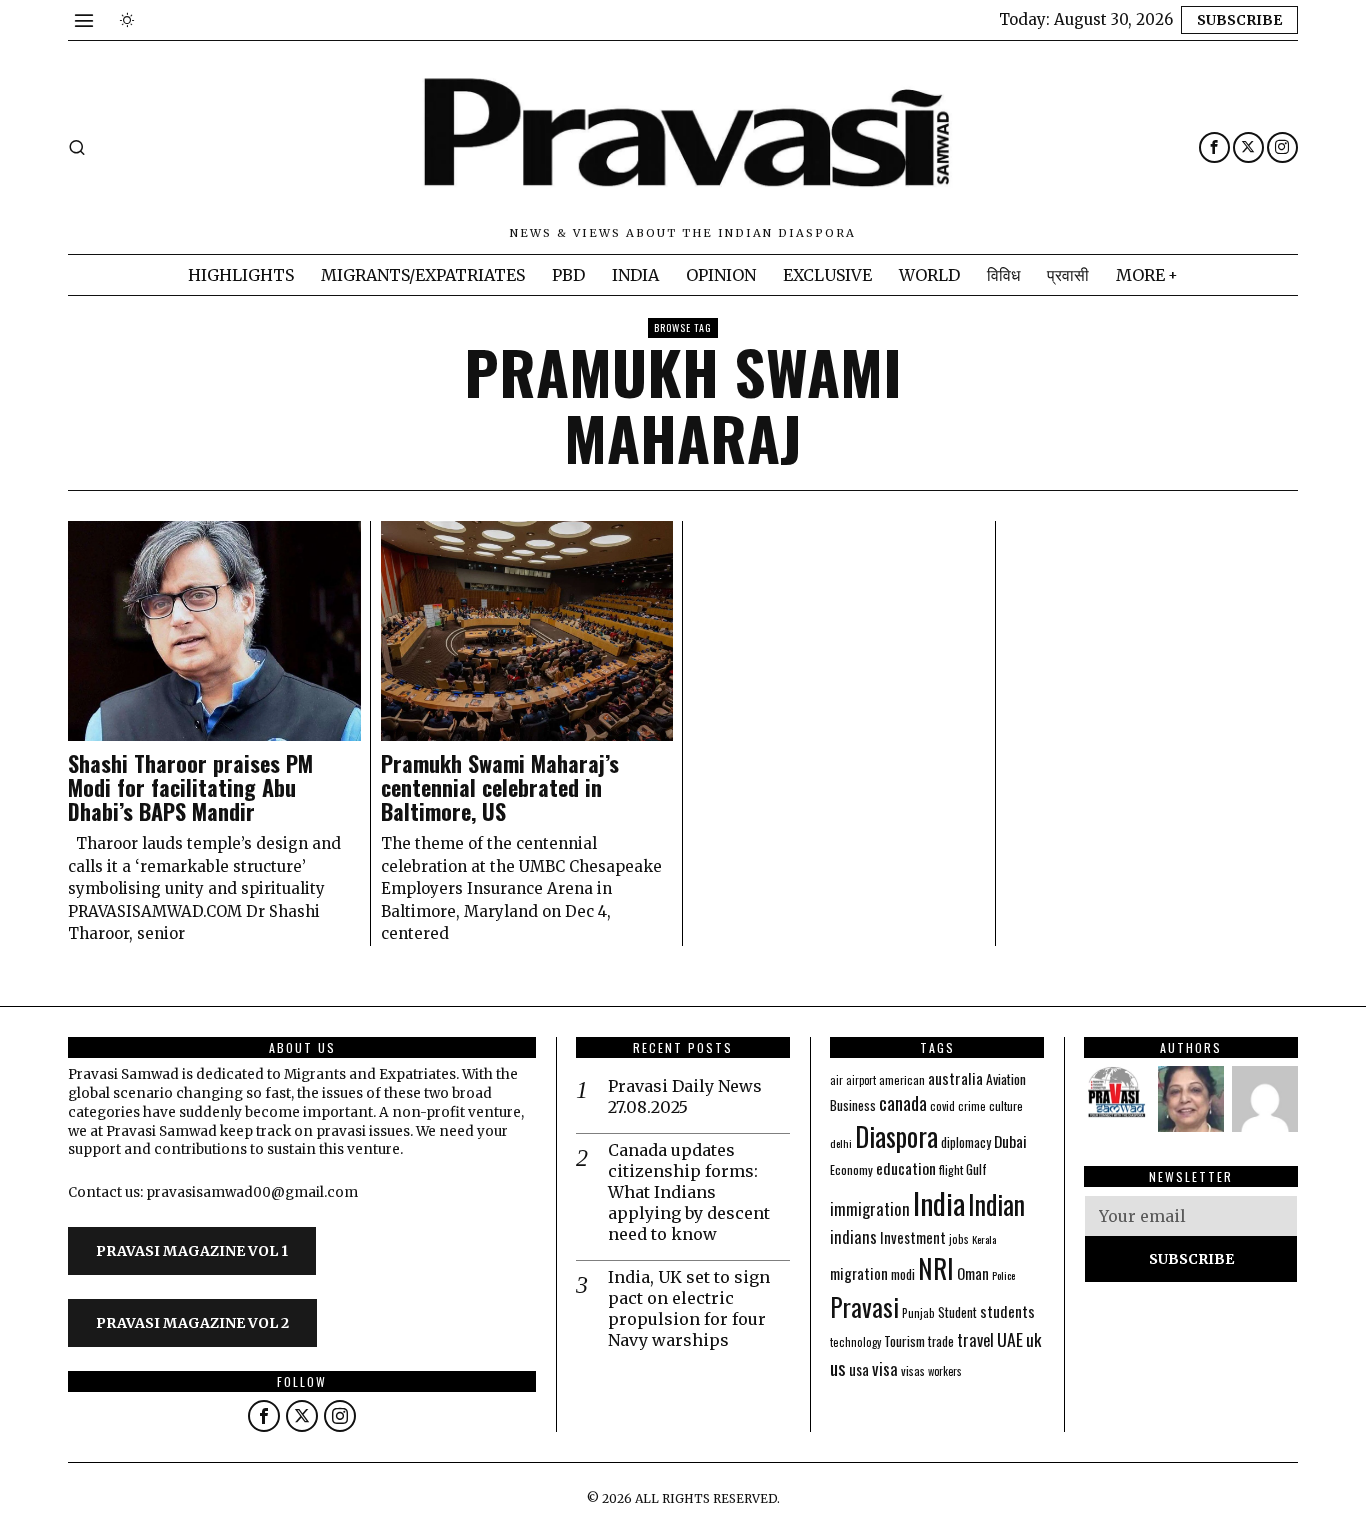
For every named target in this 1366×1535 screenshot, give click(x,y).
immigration (870, 1208)
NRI (936, 1268)
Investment (913, 1237)
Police (1003, 1275)
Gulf (976, 1169)
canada (903, 1102)
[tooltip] (1214, 147)
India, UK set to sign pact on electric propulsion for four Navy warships (689, 1308)
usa (859, 1369)
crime (972, 1105)
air (836, 1080)
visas (913, 1370)
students (1007, 1310)
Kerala (984, 1239)
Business (853, 1105)
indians (853, 1237)
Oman (973, 1273)
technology (855, 1342)
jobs (959, 1239)
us (838, 1367)
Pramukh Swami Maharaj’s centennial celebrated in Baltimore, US (500, 787)
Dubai (1010, 1141)
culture (1006, 1105)
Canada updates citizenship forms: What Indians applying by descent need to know (689, 1191)
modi (903, 1274)
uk (1033, 1339)
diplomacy (966, 1142)
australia (955, 1077)
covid (942, 1105)
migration (859, 1273)
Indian (996, 1204)
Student (957, 1312)
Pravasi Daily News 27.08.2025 (685, 1096)
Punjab (918, 1312)
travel (975, 1339)
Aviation (1006, 1079)
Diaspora (896, 1136)
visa (885, 1368)
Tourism (904, 1341)
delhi (841, 1143)
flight (951, 1169)
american (902, 1079)
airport (861, 1080)
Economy (851, 1169)
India (939, 1202)
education (906, 1168)
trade (941, 1341)
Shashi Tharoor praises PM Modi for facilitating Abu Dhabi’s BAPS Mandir (190, 787)
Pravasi (864, 1306)
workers (945, 1371)
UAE (1010, 1339)
